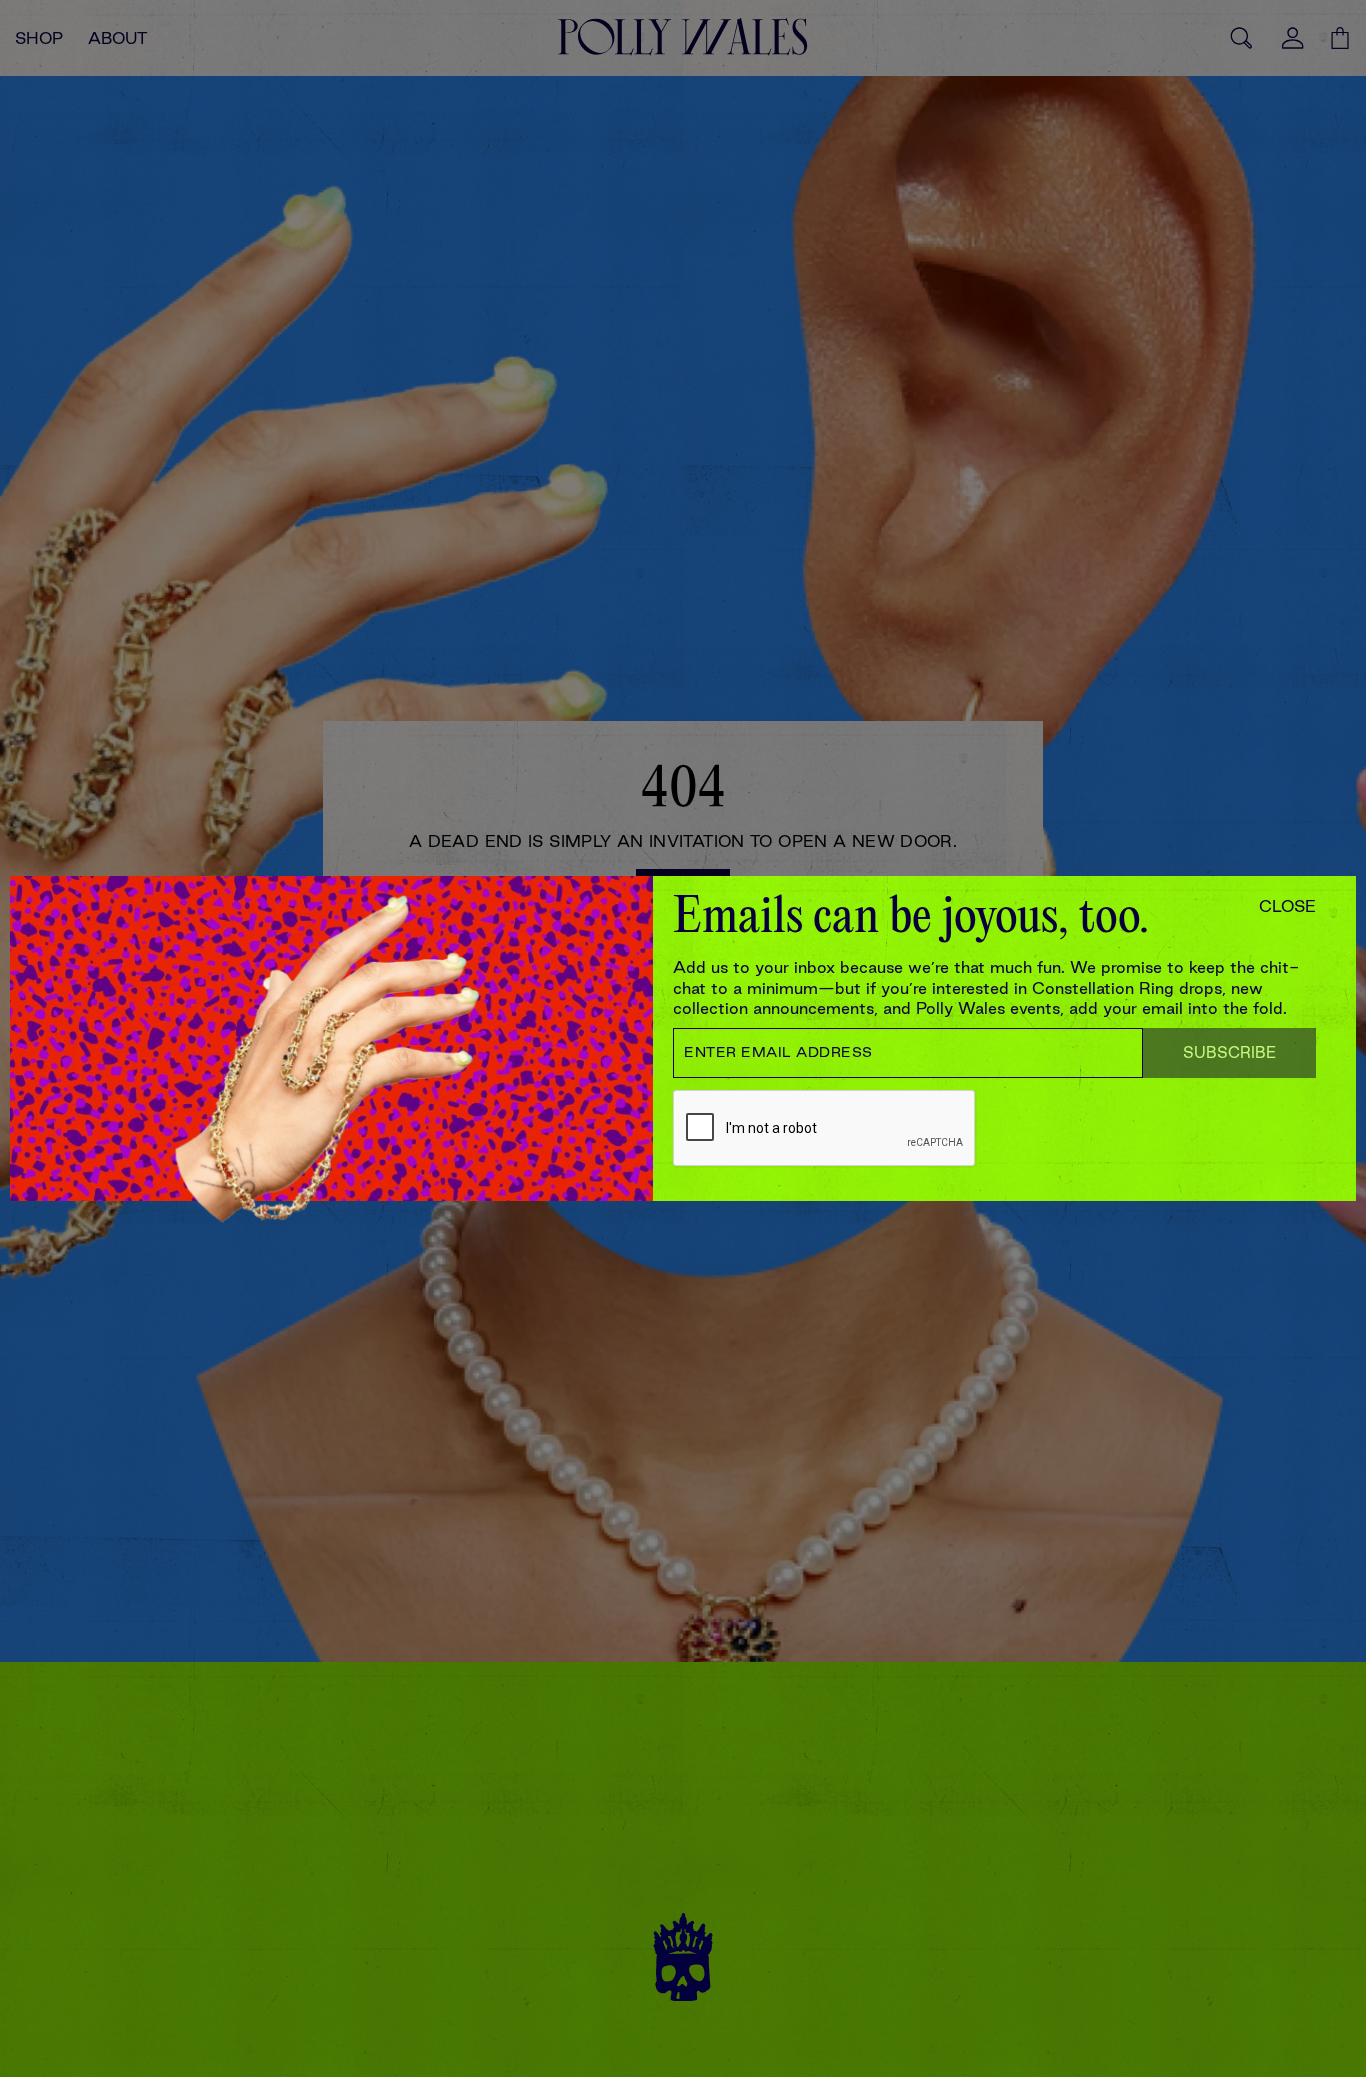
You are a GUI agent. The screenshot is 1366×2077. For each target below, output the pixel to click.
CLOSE (1287, 906)
